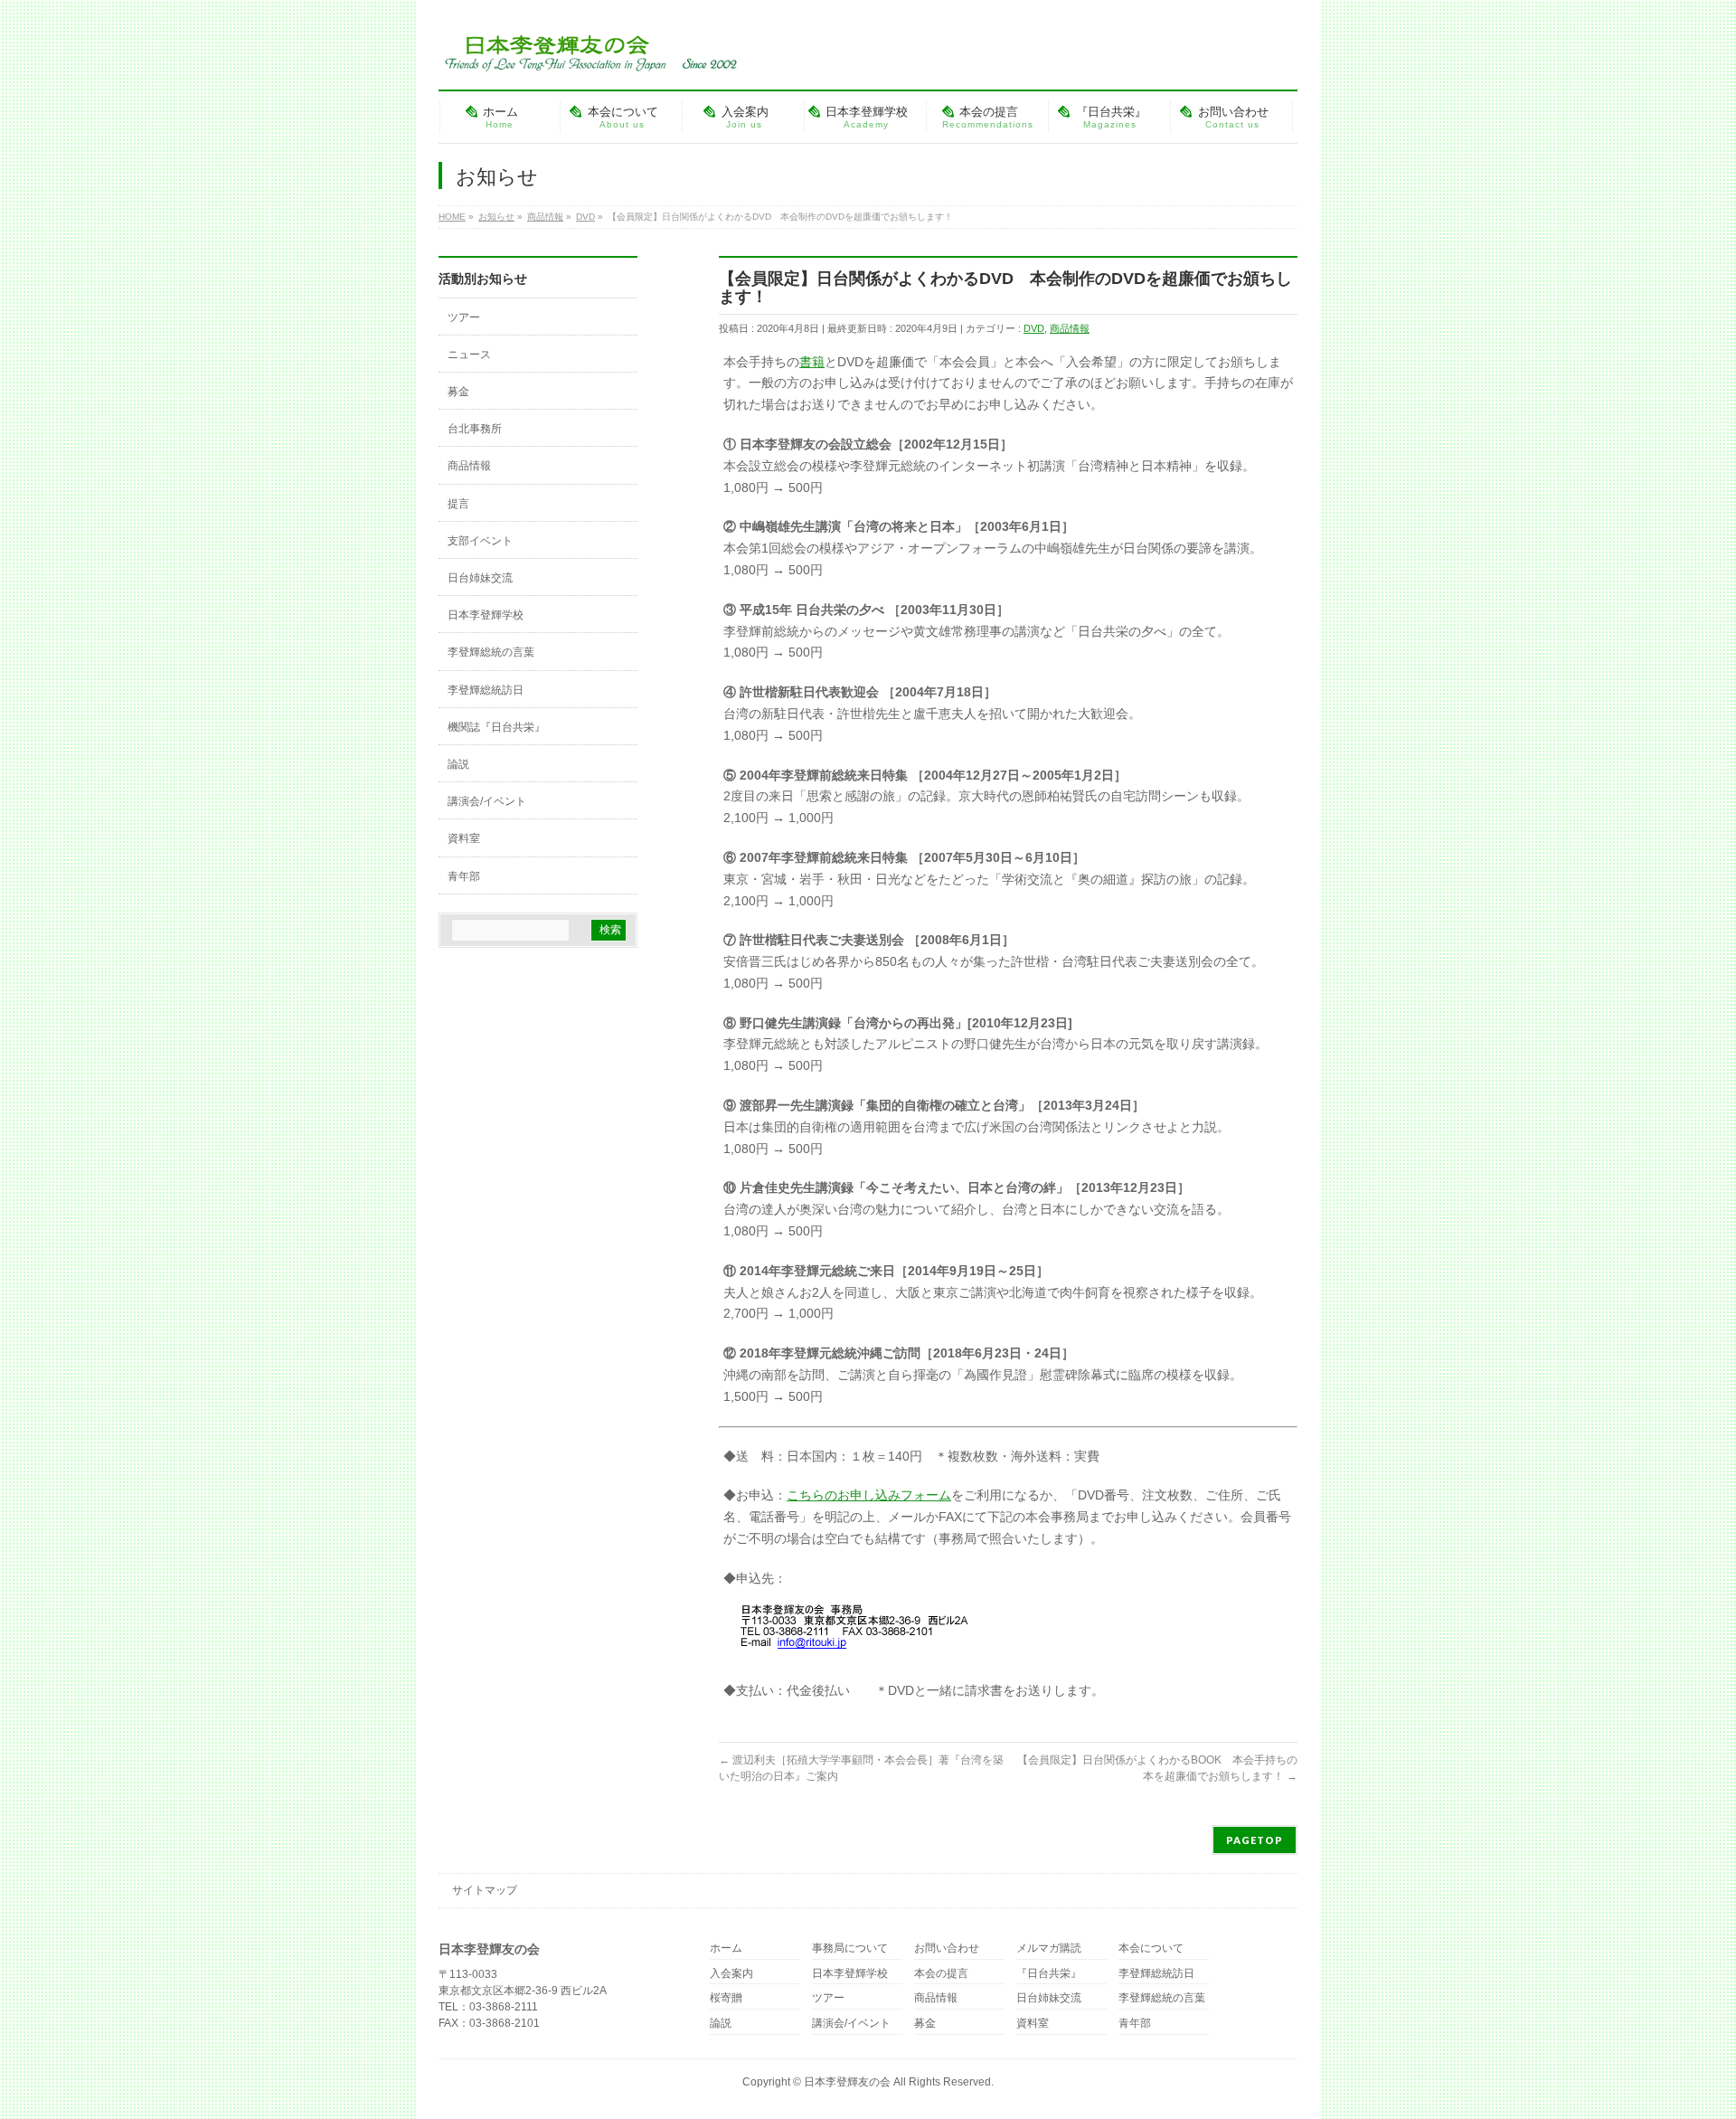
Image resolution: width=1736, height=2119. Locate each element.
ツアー (464, 317)
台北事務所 (475, 429)
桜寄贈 (726, 1998)
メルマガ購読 (1049, 1949)
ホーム (726, 1949)
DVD (1034, 328)
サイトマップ (485, 1890)
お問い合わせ (947, 1949)
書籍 (812, 362)
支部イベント (480, 541)
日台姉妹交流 (480, 578)
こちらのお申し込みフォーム (869, 1495)
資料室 (464, 838)
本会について (1151, 1949)
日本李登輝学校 (486, 615)
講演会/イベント (487, 801)
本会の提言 (941, 1974)
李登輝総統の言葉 (491, 652)
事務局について (850, 1949)
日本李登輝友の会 (847, 2082)
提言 (458, 504)
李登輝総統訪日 (486, 690)
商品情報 (1070, 328)
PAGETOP (1255, 1840)
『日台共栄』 (1049, 1974)
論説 (458, 764)
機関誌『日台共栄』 (496, 727)
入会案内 (731, 1974)
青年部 (464, 876)
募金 (458, 392)
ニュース (469, 355)
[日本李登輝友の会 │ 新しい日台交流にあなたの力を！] (588, 51)
